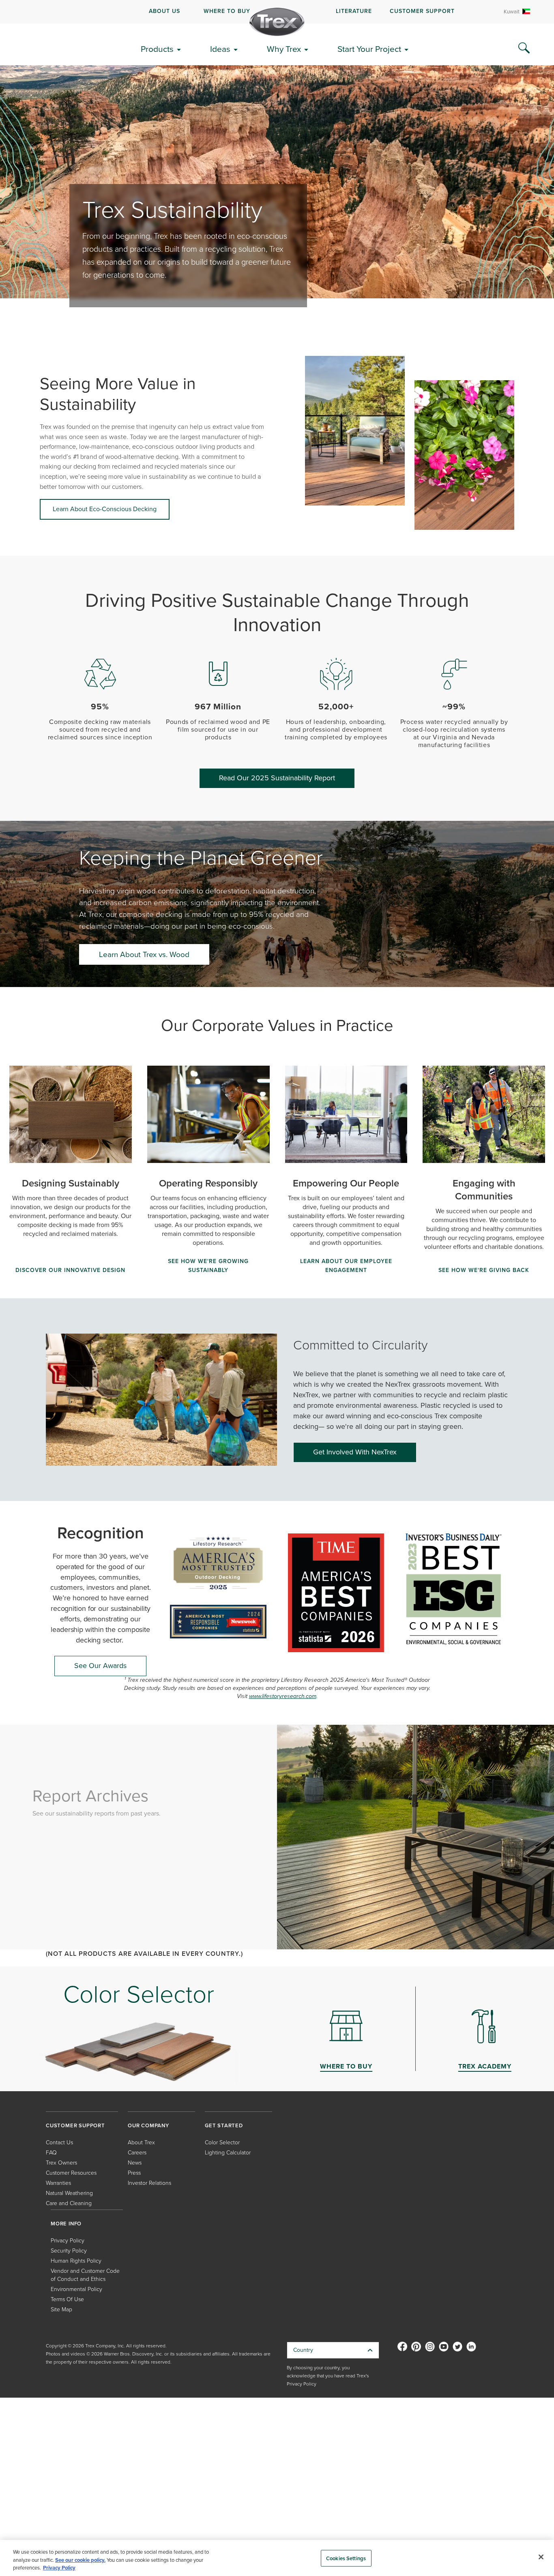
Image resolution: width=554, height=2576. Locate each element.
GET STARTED (224, 2125)
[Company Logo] (277, 22)
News (135, 2163)
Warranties (58, 2183)
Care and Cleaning (69, 2203)
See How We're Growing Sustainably (208, 1266)
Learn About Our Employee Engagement (346, 1266)
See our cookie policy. (80, 2560)
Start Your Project (369, 49)
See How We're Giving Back (484, 1270)
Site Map (61, 2309)
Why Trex (284, 49)
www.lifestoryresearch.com (283, 1696)
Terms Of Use (67, 2299)
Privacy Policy (68, 2241)
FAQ (51, 2153)
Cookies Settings (346, 2558)
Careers (137, 2153)
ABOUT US (164, 11)
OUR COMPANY (148, 2125)
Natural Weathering (69, 2193)
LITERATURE (354, 11)
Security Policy (69, 2251)
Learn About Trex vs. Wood (144, 954)
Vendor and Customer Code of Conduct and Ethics (85, 2275)
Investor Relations (149, 2183)
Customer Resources (71, 2173)
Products (157, 49)
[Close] (541, 2557)
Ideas (220, 49)
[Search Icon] (524, 48)
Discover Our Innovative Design (70, 1270)
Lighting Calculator (228, 2153)
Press (134, 2173)
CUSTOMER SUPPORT (422, 11)
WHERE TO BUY (227, 11)
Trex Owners (61, 2163)
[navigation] (277, 12)
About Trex (141, 2142)
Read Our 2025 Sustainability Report (277, 778)
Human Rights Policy (76, 2261)
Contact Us (59, 2142)
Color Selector (222, 2142)
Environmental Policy (76, 2289)
